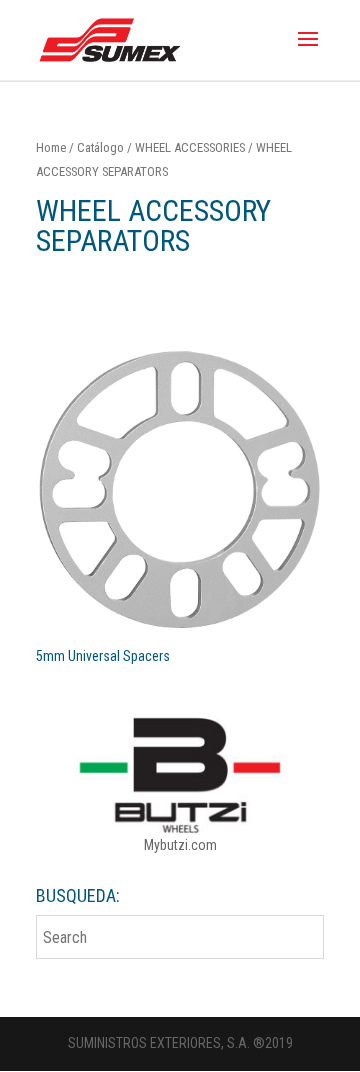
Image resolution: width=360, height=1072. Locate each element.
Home (51, 147)
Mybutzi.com (180, 844)
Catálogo (100, 147)
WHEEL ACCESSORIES (190, 147)
